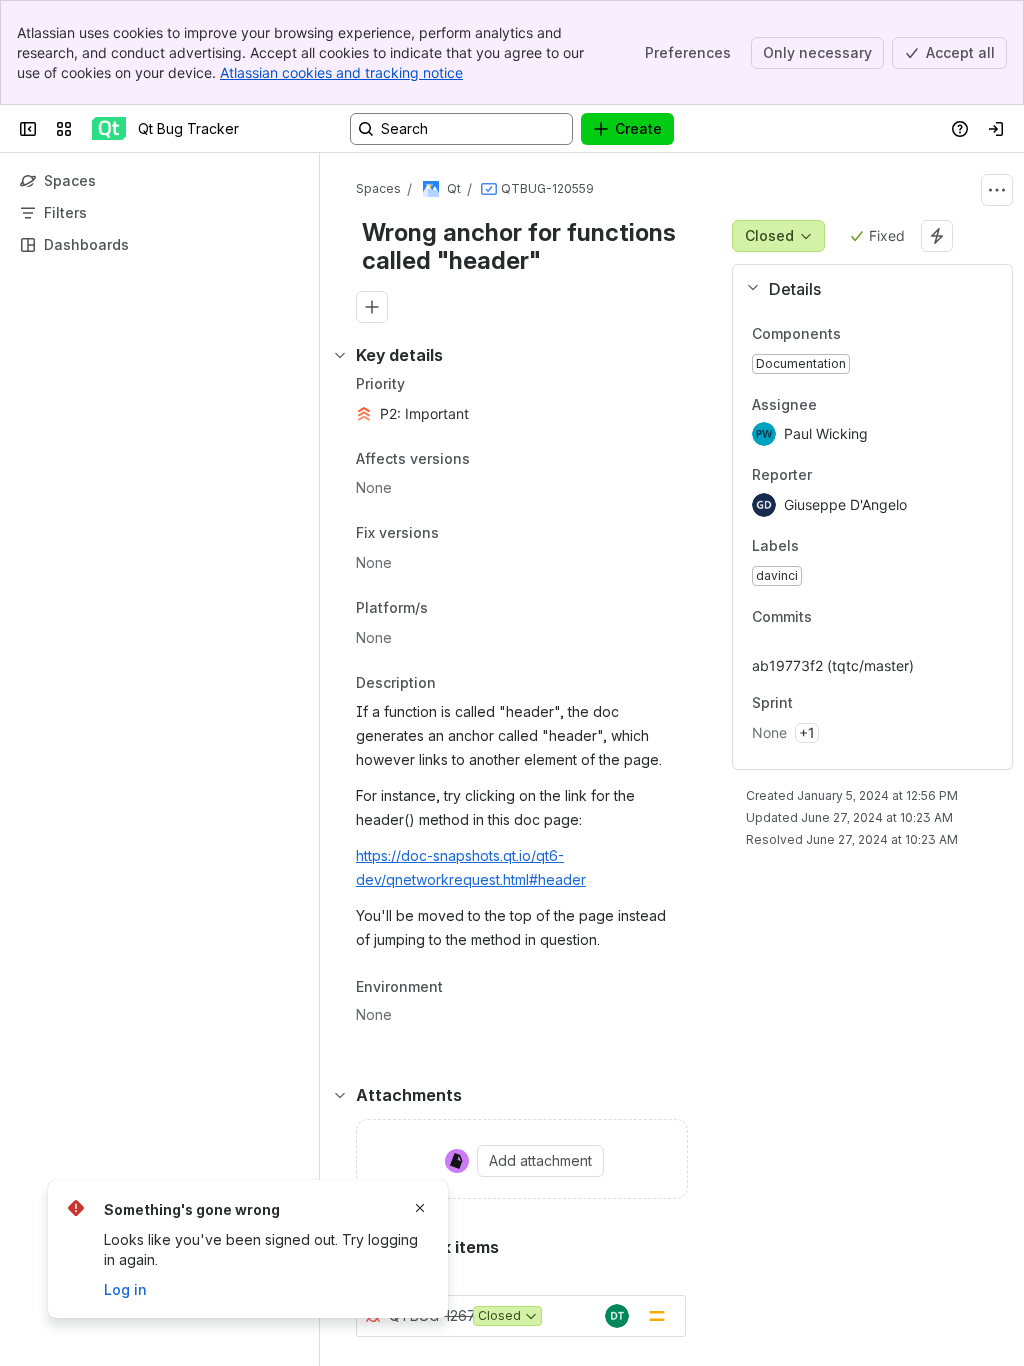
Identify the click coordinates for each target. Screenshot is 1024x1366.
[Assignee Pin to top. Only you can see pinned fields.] (861, 405)
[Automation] (937, 236)
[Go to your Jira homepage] (109, 129)
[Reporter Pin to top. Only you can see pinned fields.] (856, 476)
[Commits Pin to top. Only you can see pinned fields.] (856, 617)
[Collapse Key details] (340, 355)
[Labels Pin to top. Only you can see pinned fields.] (843, 546)
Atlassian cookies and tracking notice (341, 72)
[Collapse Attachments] (340, 1095)
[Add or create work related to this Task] (372, 307)
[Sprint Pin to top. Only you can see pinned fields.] (837, 704)
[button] (864, 289)
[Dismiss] (420, 1208)
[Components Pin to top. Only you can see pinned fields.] (857, 334)
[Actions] (997, 190)
